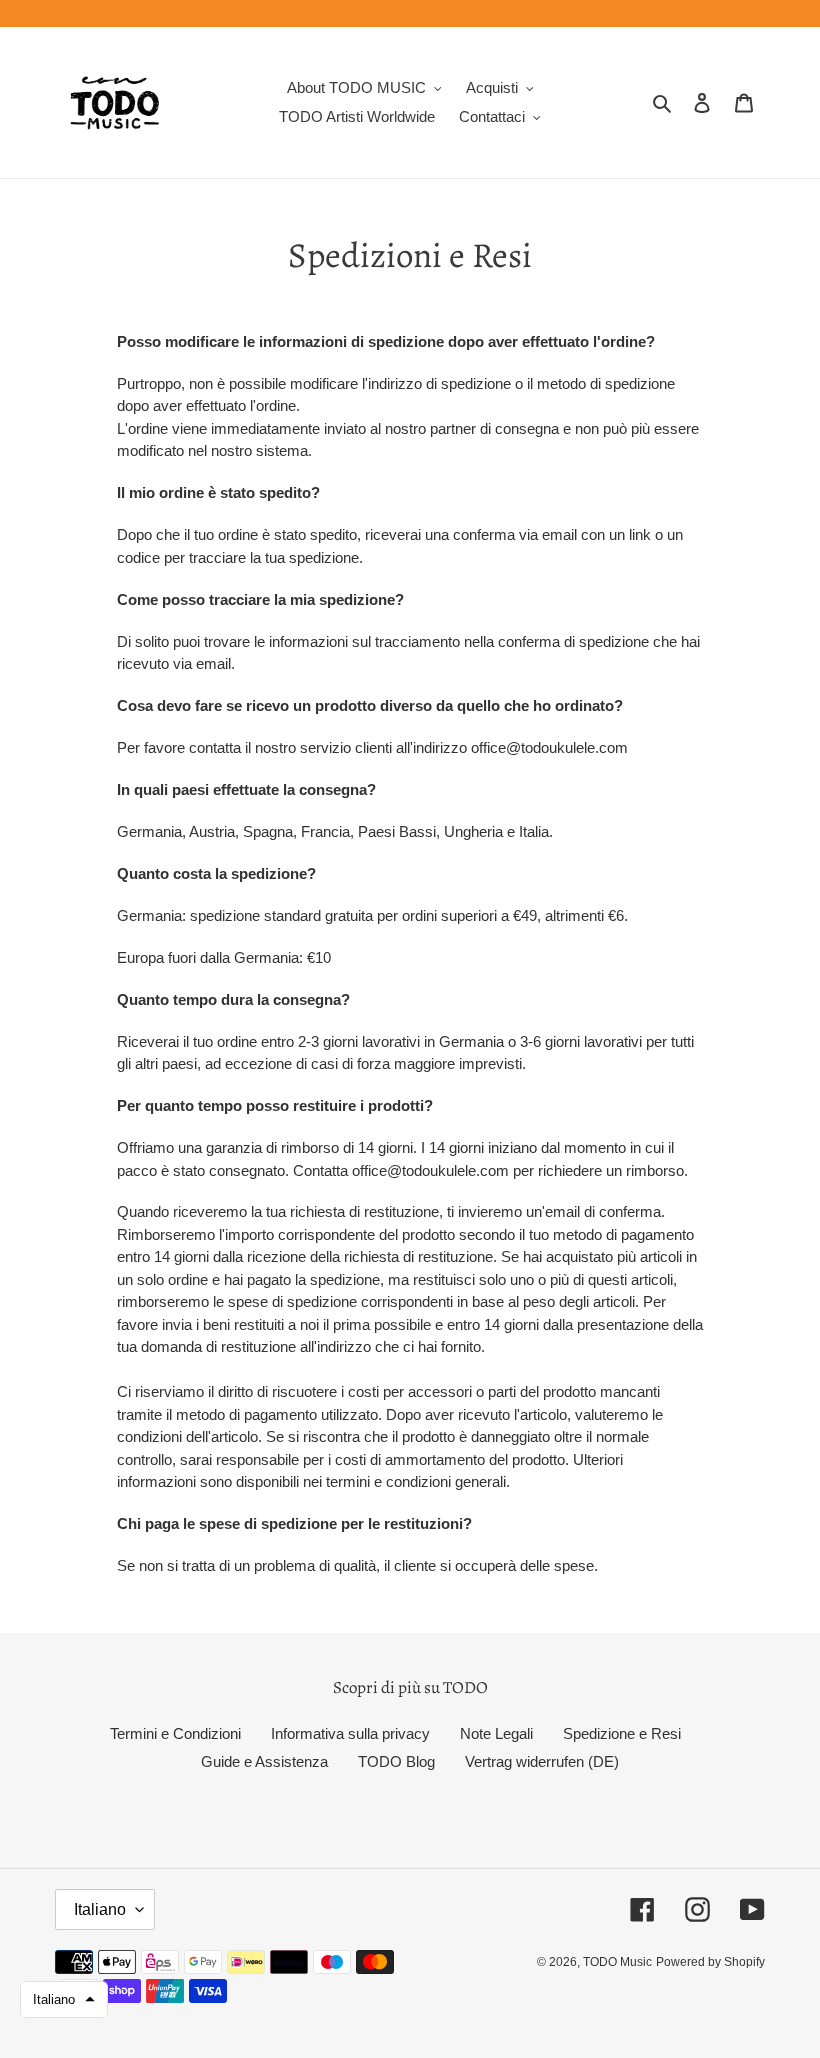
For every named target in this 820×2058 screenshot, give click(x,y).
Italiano (100, 1909)
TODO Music (617, 1962)
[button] (64, 2000)
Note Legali (496, 1733)
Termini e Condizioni (175, 1733)
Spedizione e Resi (622, 1733)
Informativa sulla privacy (350, 1733)
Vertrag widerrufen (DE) (542, 1761)
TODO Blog (396, 1761)
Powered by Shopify (710, 1962)
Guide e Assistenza (264, 1761)
